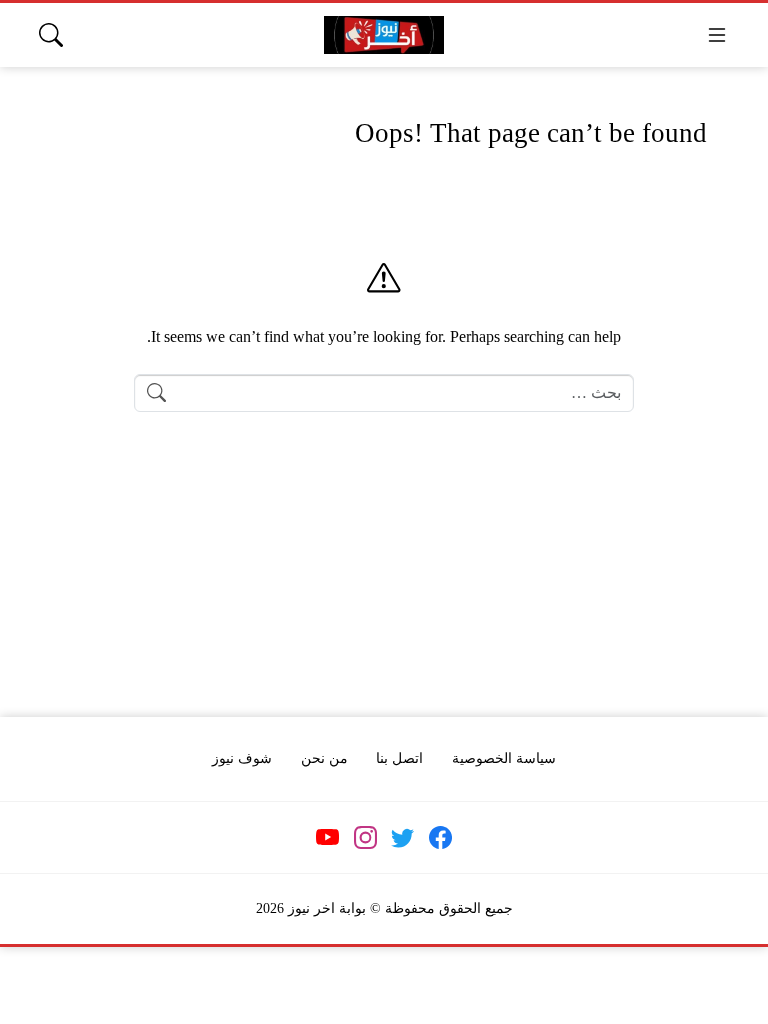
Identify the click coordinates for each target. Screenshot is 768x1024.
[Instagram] (365, 838)
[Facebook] (440, 838)
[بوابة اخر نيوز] (384, 35)
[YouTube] (328, 838)
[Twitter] (403, 838)
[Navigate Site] (717, 35)
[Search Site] (51, 35)
